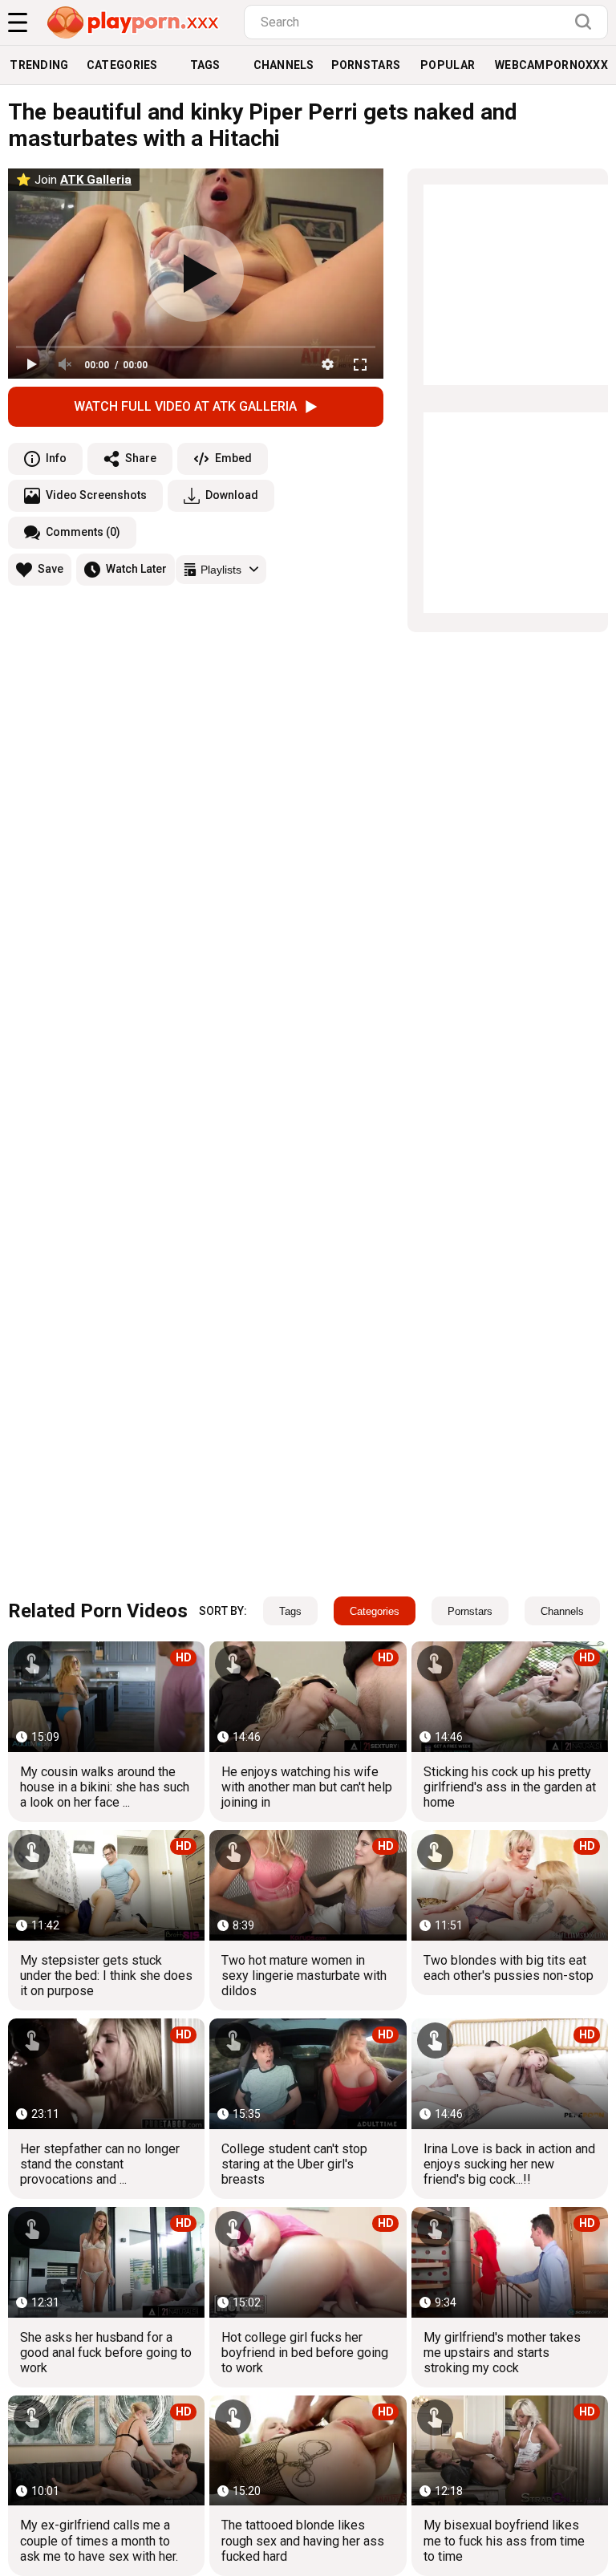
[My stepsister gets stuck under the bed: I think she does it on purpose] (106, 1885)
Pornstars (366, 65)
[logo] (134, 22)
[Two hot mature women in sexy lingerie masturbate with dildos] (308, 1885)
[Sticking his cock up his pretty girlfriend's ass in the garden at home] (510, 1696)
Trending (39, 65)
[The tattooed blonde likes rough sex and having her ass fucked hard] (308, 2450)
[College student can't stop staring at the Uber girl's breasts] (308, 2073)
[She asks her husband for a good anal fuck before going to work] (106, 2262)
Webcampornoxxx (551, 65)
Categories (122, 65)
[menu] (18, 22)
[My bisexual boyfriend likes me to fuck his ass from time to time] (510, 2450)
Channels (284, 65)
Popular (448, 65)
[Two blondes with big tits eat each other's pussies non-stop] (510, 1885)
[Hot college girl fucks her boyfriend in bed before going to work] (308, 2262)
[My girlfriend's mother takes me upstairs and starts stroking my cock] (510, 2262)
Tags (205, 65)
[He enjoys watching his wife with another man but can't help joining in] (308, 1696)
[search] (587, 22)
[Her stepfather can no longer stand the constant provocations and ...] (106, 2073)
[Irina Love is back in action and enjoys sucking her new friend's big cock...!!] (510, 2073)
